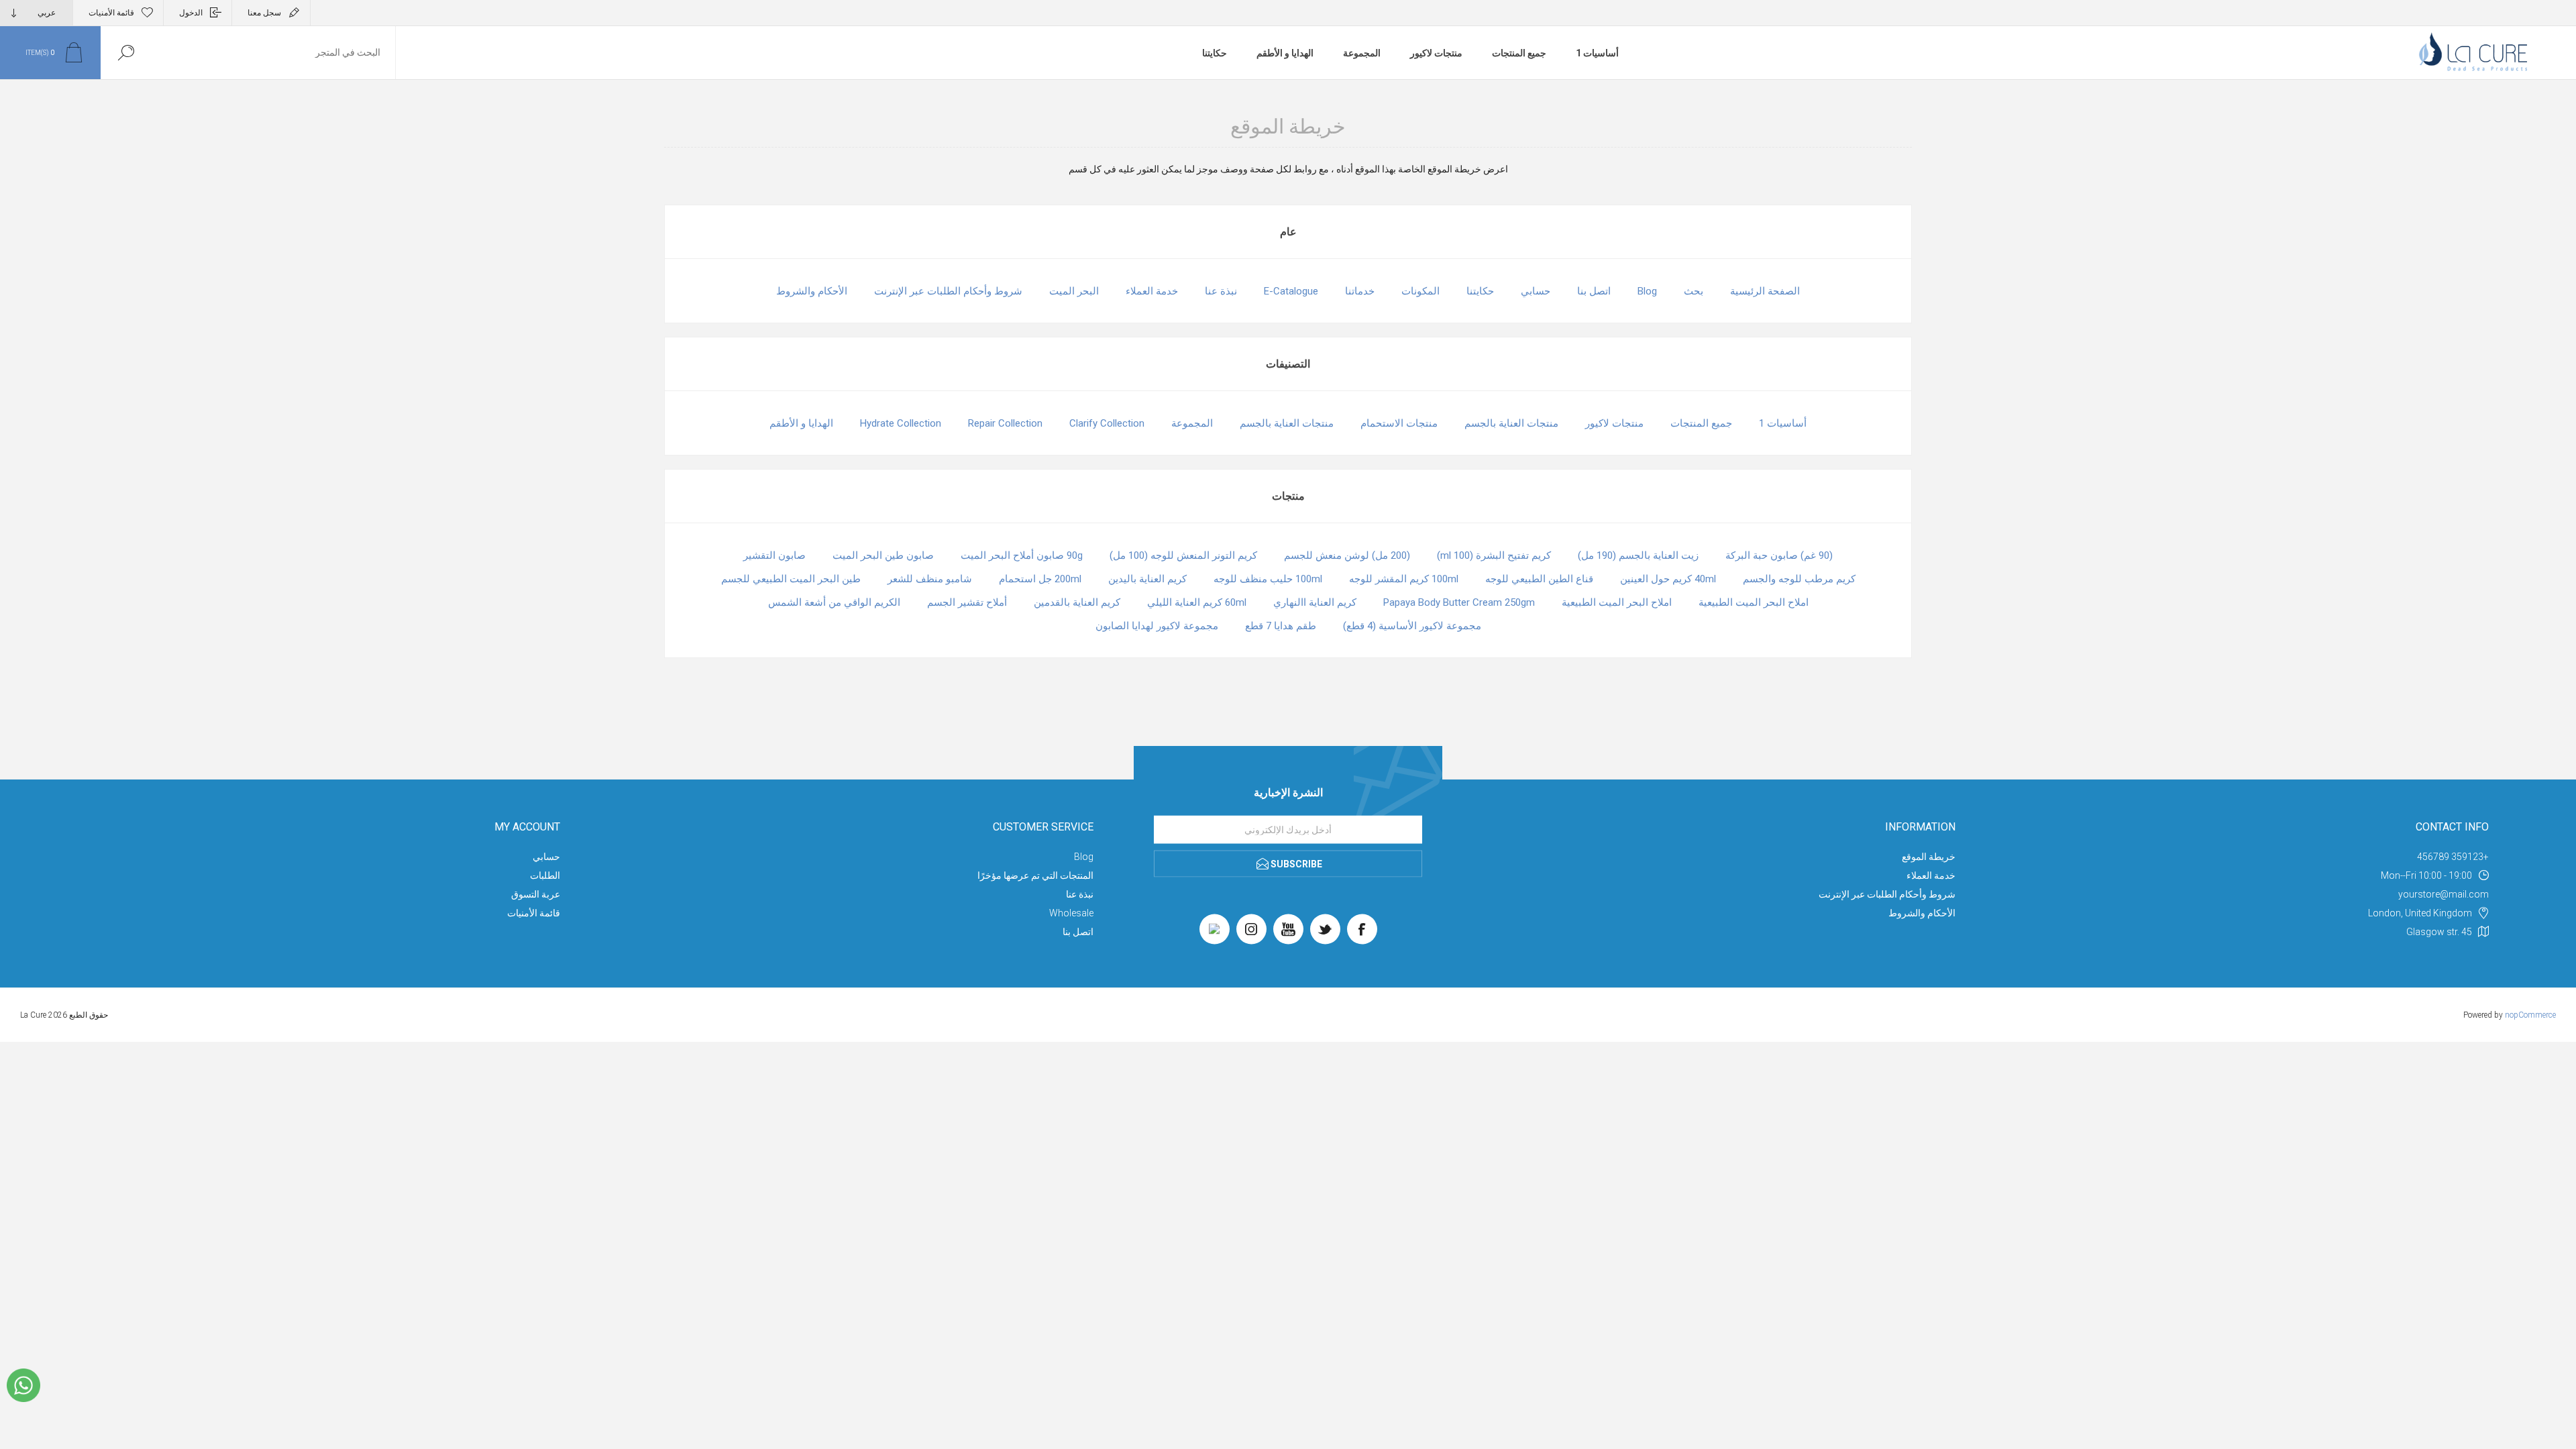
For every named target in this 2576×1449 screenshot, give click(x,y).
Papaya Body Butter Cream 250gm (1459, 602)
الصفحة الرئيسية (1765, 291)
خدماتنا (1360, 291)
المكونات (1420, 291)
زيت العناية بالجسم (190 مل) (1638, 555)
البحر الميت (1074, 291)
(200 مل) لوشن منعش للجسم (1347, 555)
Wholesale (1071, 913)
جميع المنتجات (1519, 53)
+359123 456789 (2453, 857)
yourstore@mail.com (2444, 894)
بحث (1694, 291)
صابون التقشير (774, 555)
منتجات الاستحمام (1399, 423)
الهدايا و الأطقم (1285, 53)
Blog (1647, 291)
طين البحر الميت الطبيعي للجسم (791, 579)
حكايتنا (1215, 53)
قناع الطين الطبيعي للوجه (1539, 579)
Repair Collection (1005, 423)
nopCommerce (2530, 1015)
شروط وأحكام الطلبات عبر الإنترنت (948, 291)
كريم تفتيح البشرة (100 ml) (1494, 555)
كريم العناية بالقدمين (1077, 602)
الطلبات (545, 875)
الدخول (191, 13)
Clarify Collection (1107, 423)
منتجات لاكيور (1436, 53)
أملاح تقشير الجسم (967, 602)
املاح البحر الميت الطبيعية (1754, 602)
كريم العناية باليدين (1147, 579)
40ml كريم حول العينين (1668, 579)
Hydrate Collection (901, 423)
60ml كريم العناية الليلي (1197, 602)
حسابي (1536, 291)
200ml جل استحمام (1040, 579)
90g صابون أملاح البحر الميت (1022, 555)
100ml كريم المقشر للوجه (1404, 579)
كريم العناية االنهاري (1315, 602)
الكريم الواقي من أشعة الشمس (834, 602)
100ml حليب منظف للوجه (1268, 579)
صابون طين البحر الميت (883, 555)
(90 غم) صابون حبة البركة (1779, 555)
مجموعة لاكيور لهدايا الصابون (1157, 626)
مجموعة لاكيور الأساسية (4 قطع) (1412, 626)
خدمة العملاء (1152, 291)
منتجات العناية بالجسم (1511, 423)
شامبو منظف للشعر (930, 579)
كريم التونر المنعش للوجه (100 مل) (1183, 555)
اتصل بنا (1594, 291)
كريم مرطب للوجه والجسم (1799, 579)
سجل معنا (264, 13)
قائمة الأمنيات (534, 913)
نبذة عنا (1221, 291)
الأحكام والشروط (812, 291)
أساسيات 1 (1597, 53)
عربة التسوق (536, 894)
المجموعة (1362, 53)
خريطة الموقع (1929, 857)
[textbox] (273, 53)
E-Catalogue (1291, 291)
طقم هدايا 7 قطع (1281, 626)
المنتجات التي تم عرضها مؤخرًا (1035, 875)
